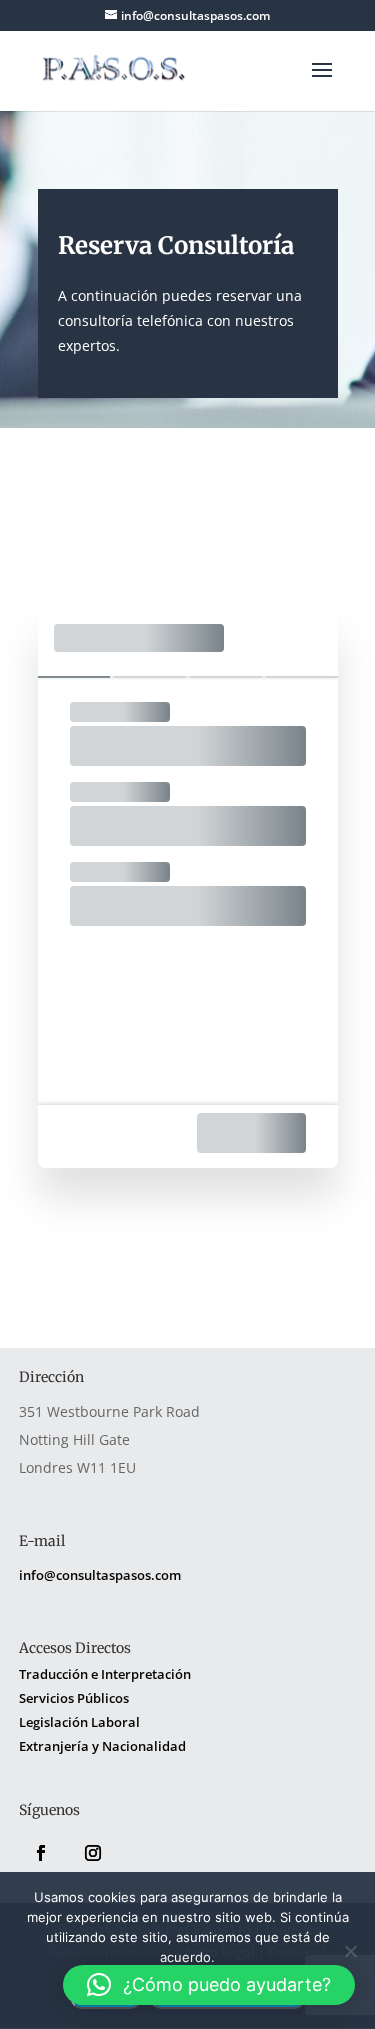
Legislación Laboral (79, 1722)
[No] (350, 1951)
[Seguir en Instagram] (93, 1853)
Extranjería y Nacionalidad (102, 1746)
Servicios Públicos (74, 1698)
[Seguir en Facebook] (41, 1853)
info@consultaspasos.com (100, 1575)
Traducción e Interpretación (105, 1674)
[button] (209, 1985)
